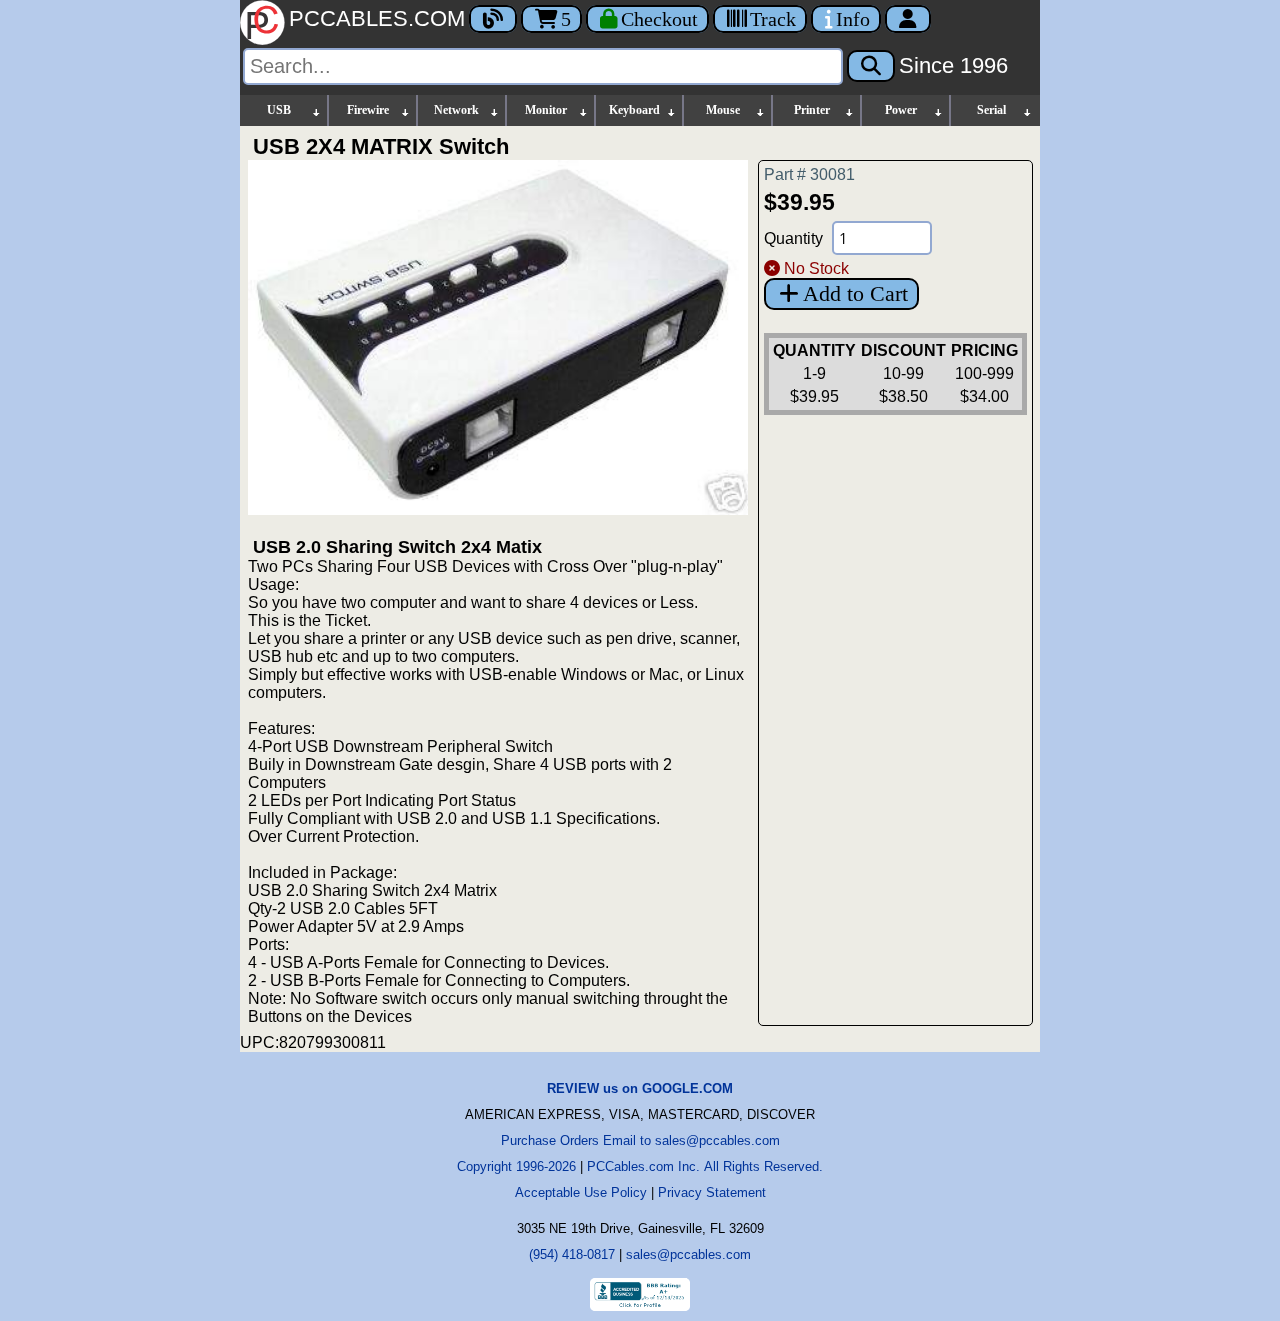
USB (279, 110)
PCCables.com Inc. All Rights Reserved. (705, 1166)
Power (901, 110)
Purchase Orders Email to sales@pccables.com (640, 1140)
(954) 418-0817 (572, 1254)
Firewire (368, 110)
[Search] (871, 66)
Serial (991, 110)
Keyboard (634, 110)
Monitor (546, 110)
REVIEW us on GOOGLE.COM (640, 1088)
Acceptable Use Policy (581, 1192)
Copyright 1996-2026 (516, 1166)
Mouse (723, 110)
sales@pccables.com (688, 1254)
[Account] (908, 19)
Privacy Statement (712, 1192)
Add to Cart (855, 293)
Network (456, 110)
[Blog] (493, 19)
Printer (812, 110)
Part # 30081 (809, 174)
